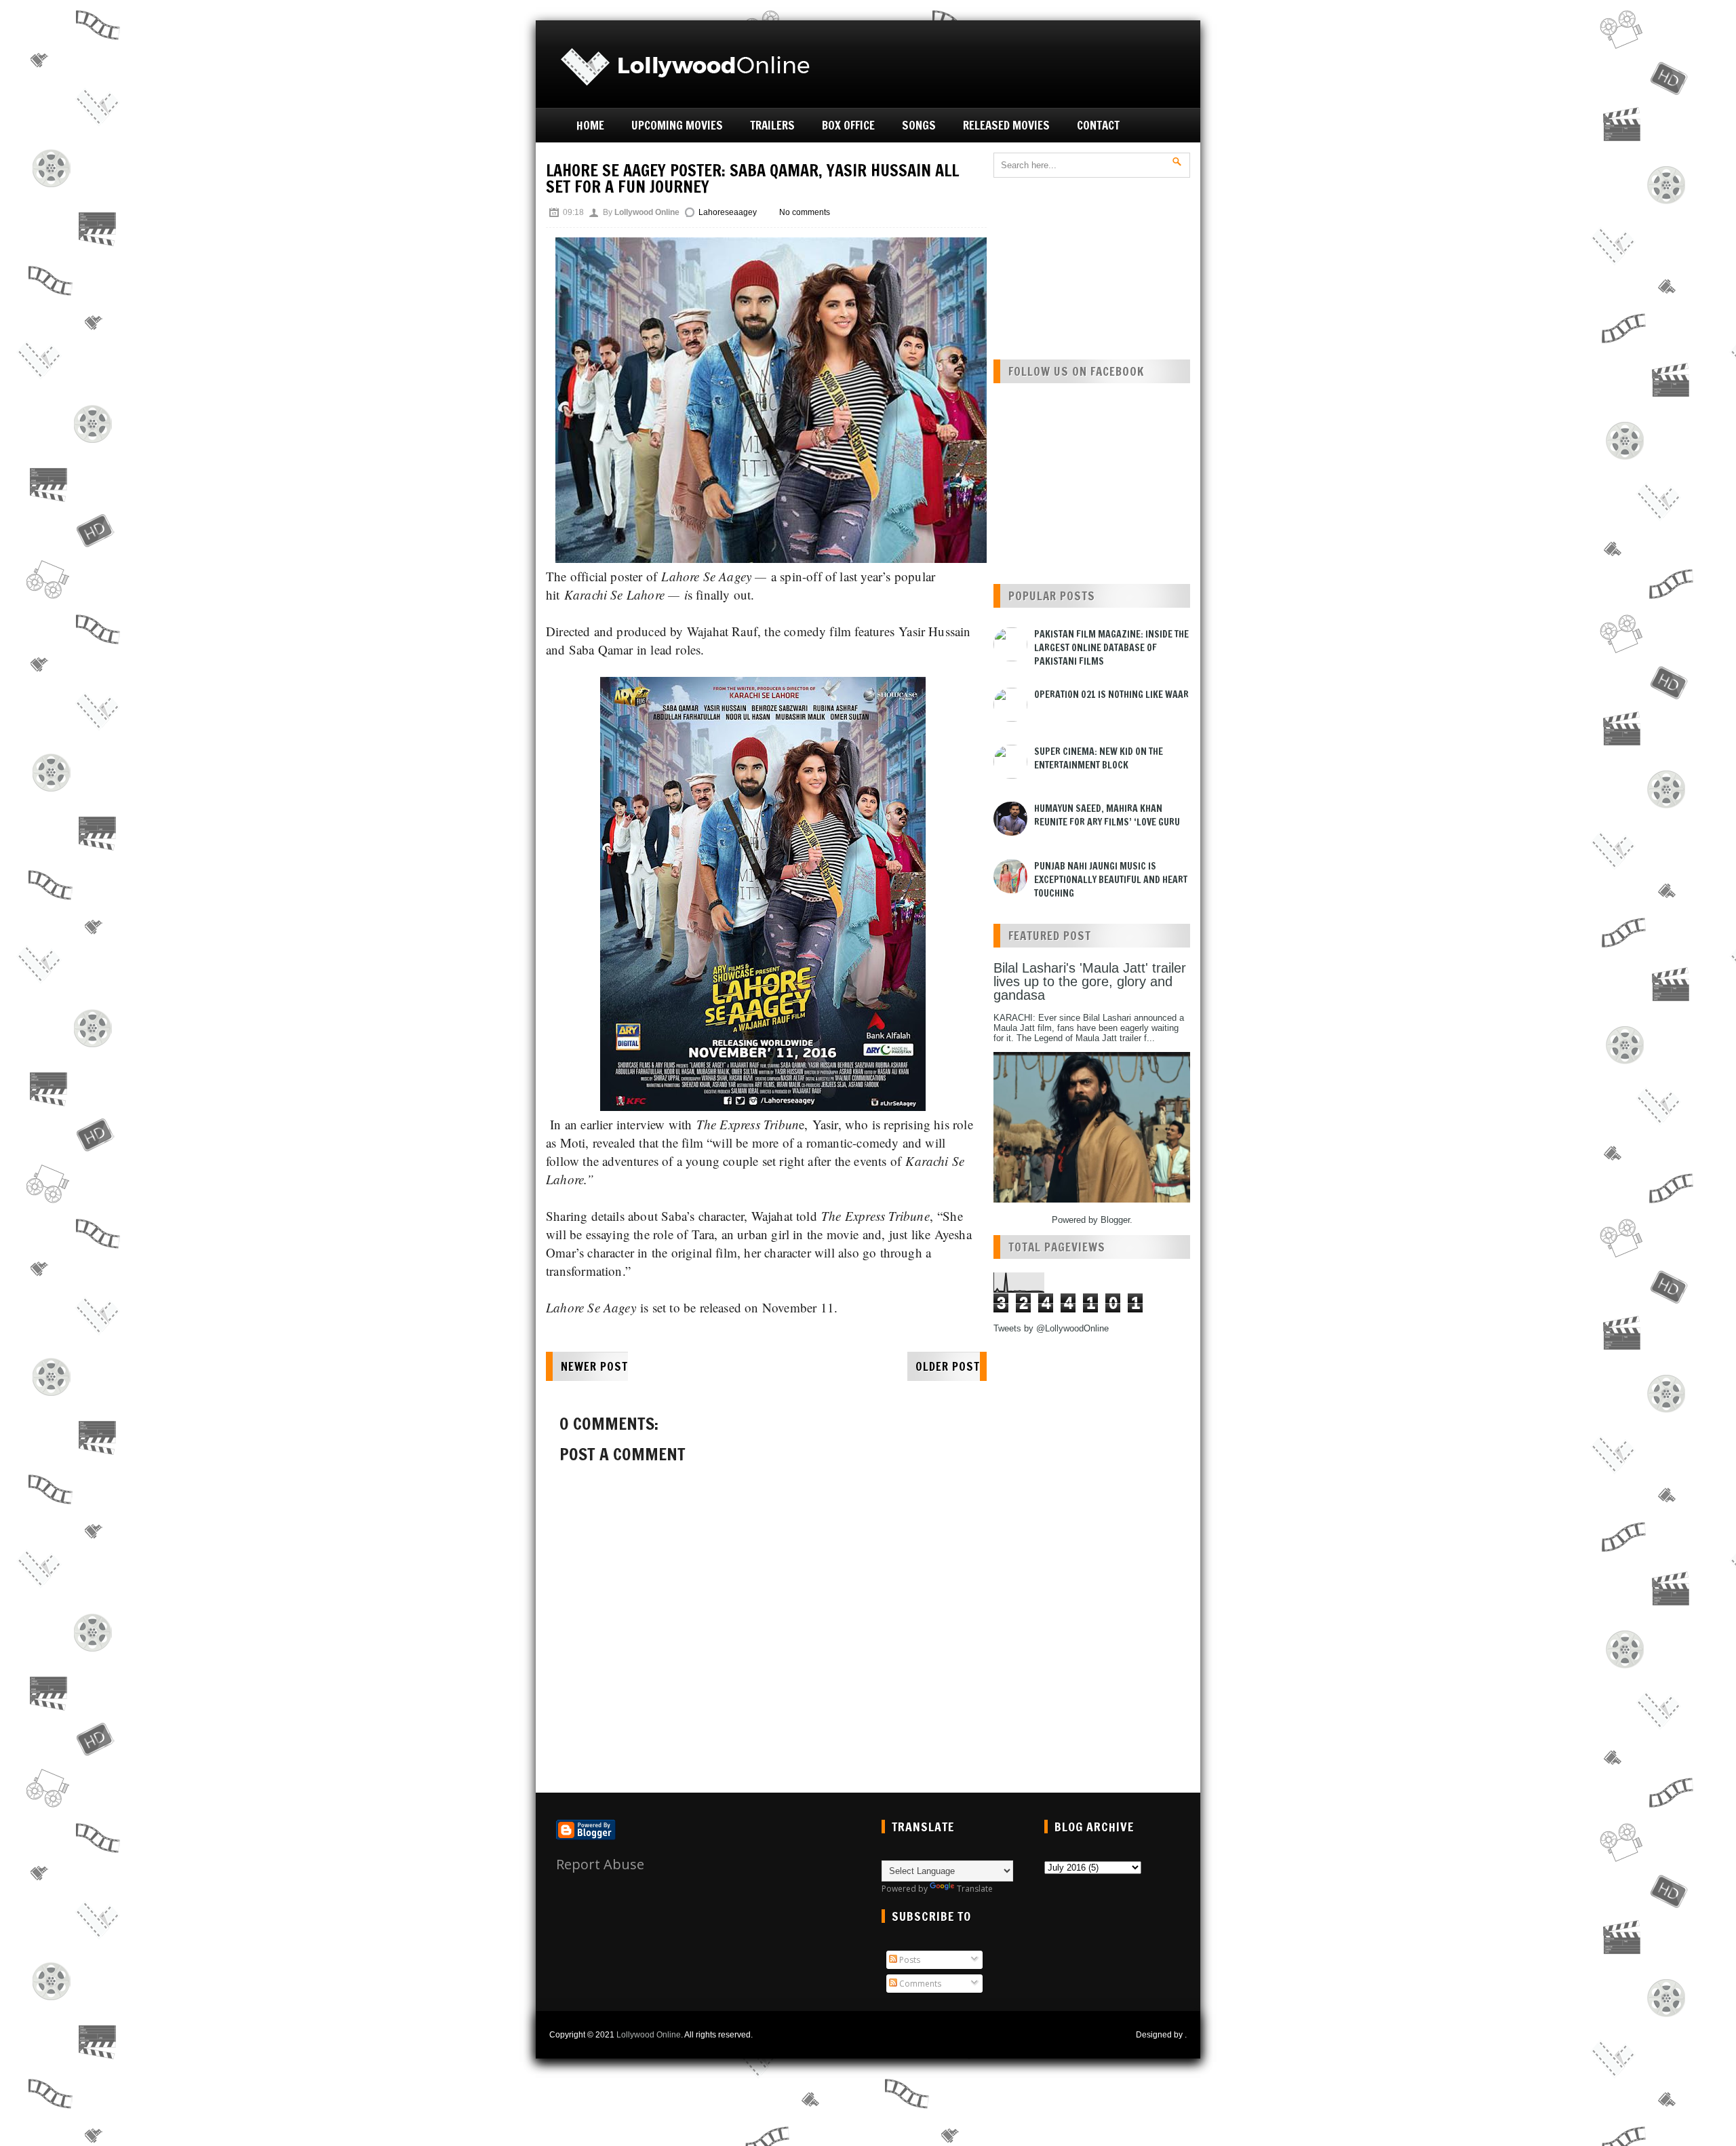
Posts (909, 1960)
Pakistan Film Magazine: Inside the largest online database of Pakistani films (1111, 648)
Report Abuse (600, 1864)
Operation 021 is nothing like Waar (1111, 695)
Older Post (948, 1366)
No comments (805, 212)
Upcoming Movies (677, 125)
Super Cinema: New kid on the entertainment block (1099, 758)
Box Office (848, 125)
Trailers (772, 125)
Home (590, 125)
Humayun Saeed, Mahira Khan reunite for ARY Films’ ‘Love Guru (1107, 815)
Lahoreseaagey (728, 212)
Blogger (1115, 1220)
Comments (919, 1984)
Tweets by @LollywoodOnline (1051, 1328)
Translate (975, 1889)
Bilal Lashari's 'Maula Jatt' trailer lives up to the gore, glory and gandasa (1090, 981)
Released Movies (1006, 125)
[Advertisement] (1035, 62)
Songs (919, 125)
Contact (1098, 125)
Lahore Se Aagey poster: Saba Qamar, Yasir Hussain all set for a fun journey (752, 178)
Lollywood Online (649, 2035)
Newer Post (594, 1366)
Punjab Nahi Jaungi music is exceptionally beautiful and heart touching (1111, 880)
